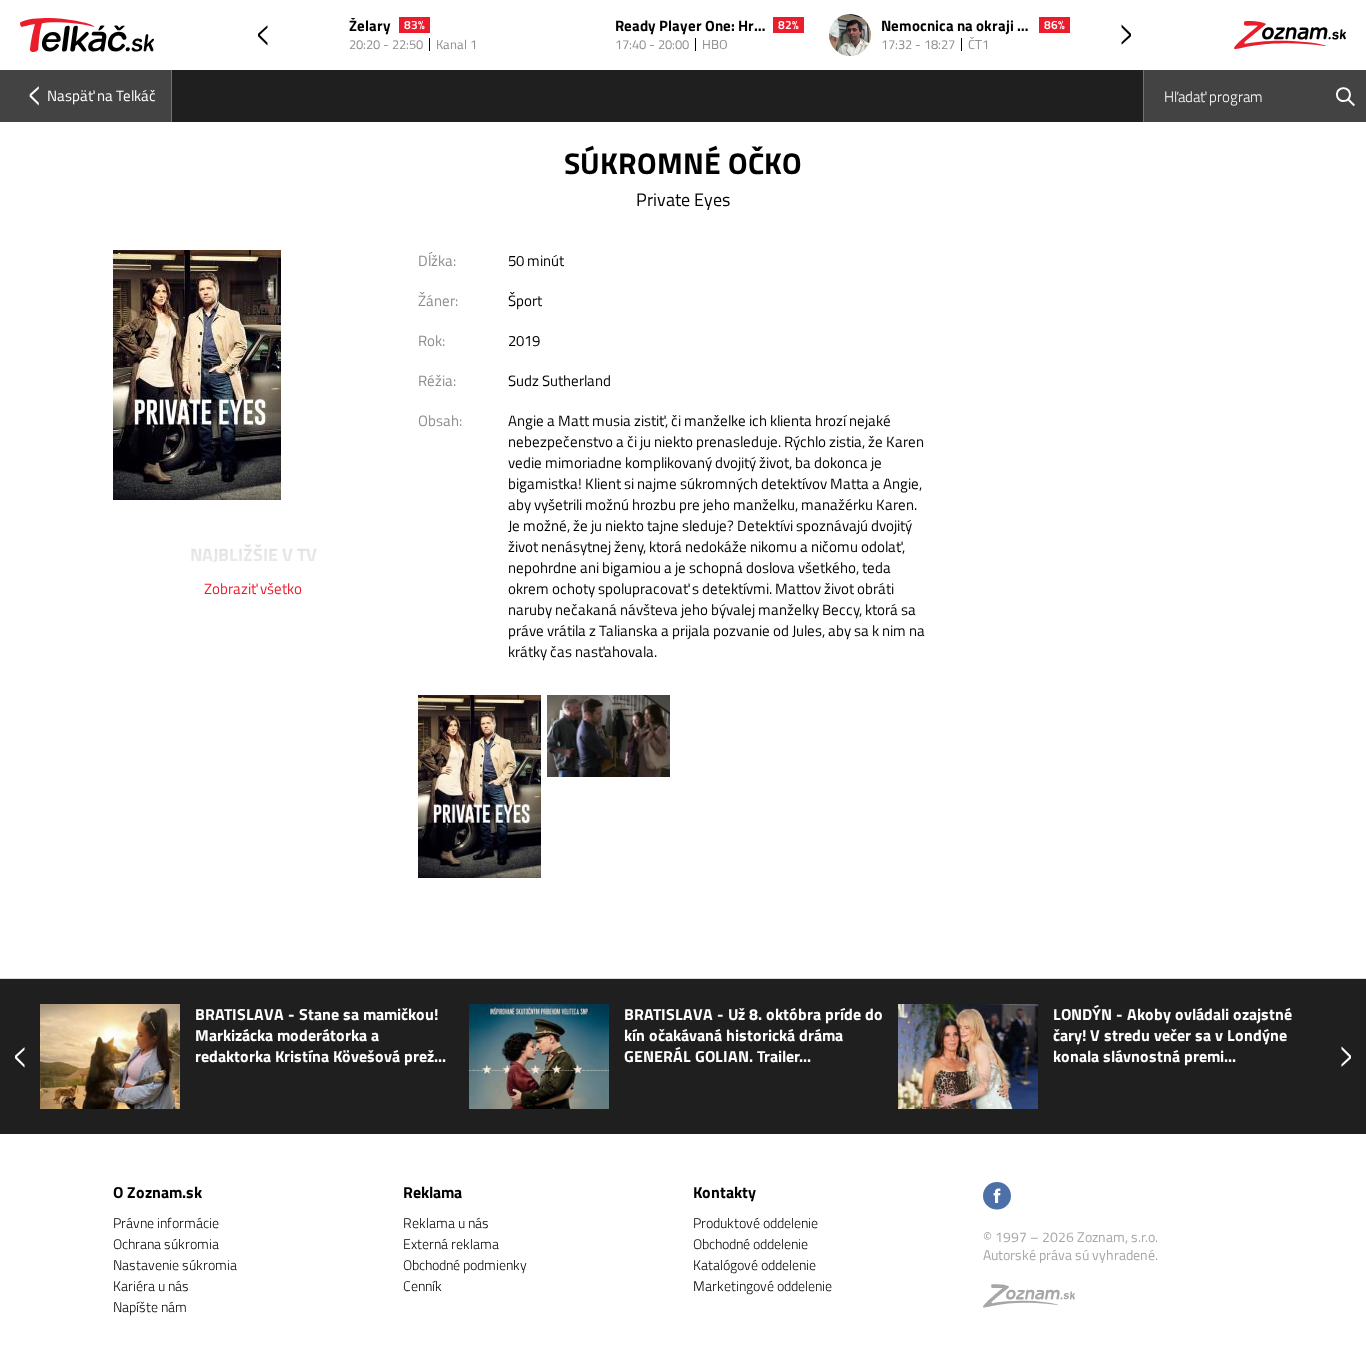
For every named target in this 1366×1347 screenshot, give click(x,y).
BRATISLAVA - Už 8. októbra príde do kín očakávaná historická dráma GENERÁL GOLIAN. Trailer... (753, 1035)
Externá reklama (451, 1243)
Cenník (422, 1285)
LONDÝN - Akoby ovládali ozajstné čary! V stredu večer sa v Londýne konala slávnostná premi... (1172, 1035)
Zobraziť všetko (253, 588)
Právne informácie (166, 1222)
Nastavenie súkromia (175, 1264)
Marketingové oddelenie (762, 1285)
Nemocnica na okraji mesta (956, 26)
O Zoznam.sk (157, 1192)
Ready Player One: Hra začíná (690, 26)
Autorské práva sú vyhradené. (1070, 1254)
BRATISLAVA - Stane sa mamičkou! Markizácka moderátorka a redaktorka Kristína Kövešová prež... (320, 1035)
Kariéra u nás (151, 1285)
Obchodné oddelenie (750, 1243)
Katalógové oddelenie (754, 1264)
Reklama (432, 1192)
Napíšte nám (150, 1306)
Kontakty (724, 1192)
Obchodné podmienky (465, 1264)
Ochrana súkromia (166, 1243)
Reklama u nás (446, 1222)
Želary (370, 26)
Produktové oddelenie (755, 1222)
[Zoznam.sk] (1036, 1300)
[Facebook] (997, 1197)
